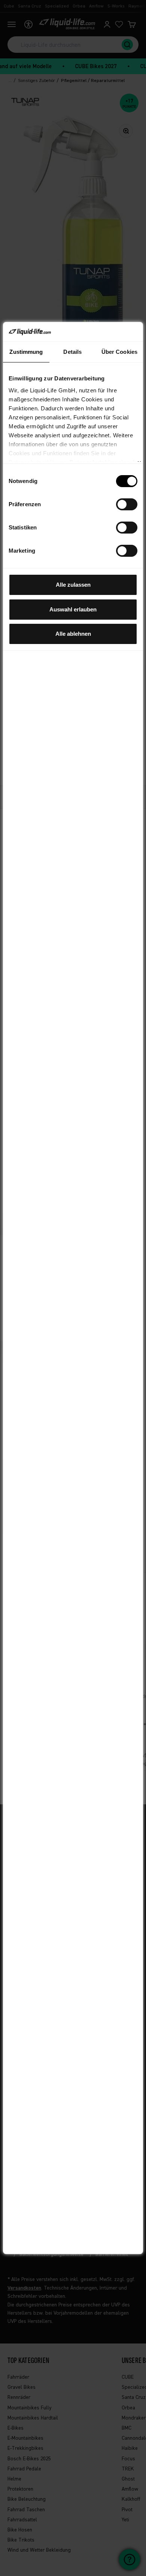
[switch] (127, 504)
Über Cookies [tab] (119, 352)
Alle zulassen (73, 585)
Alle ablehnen (73, 634)
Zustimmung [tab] (26, 352)
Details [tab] (72, 352)
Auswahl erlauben (73, 609)
